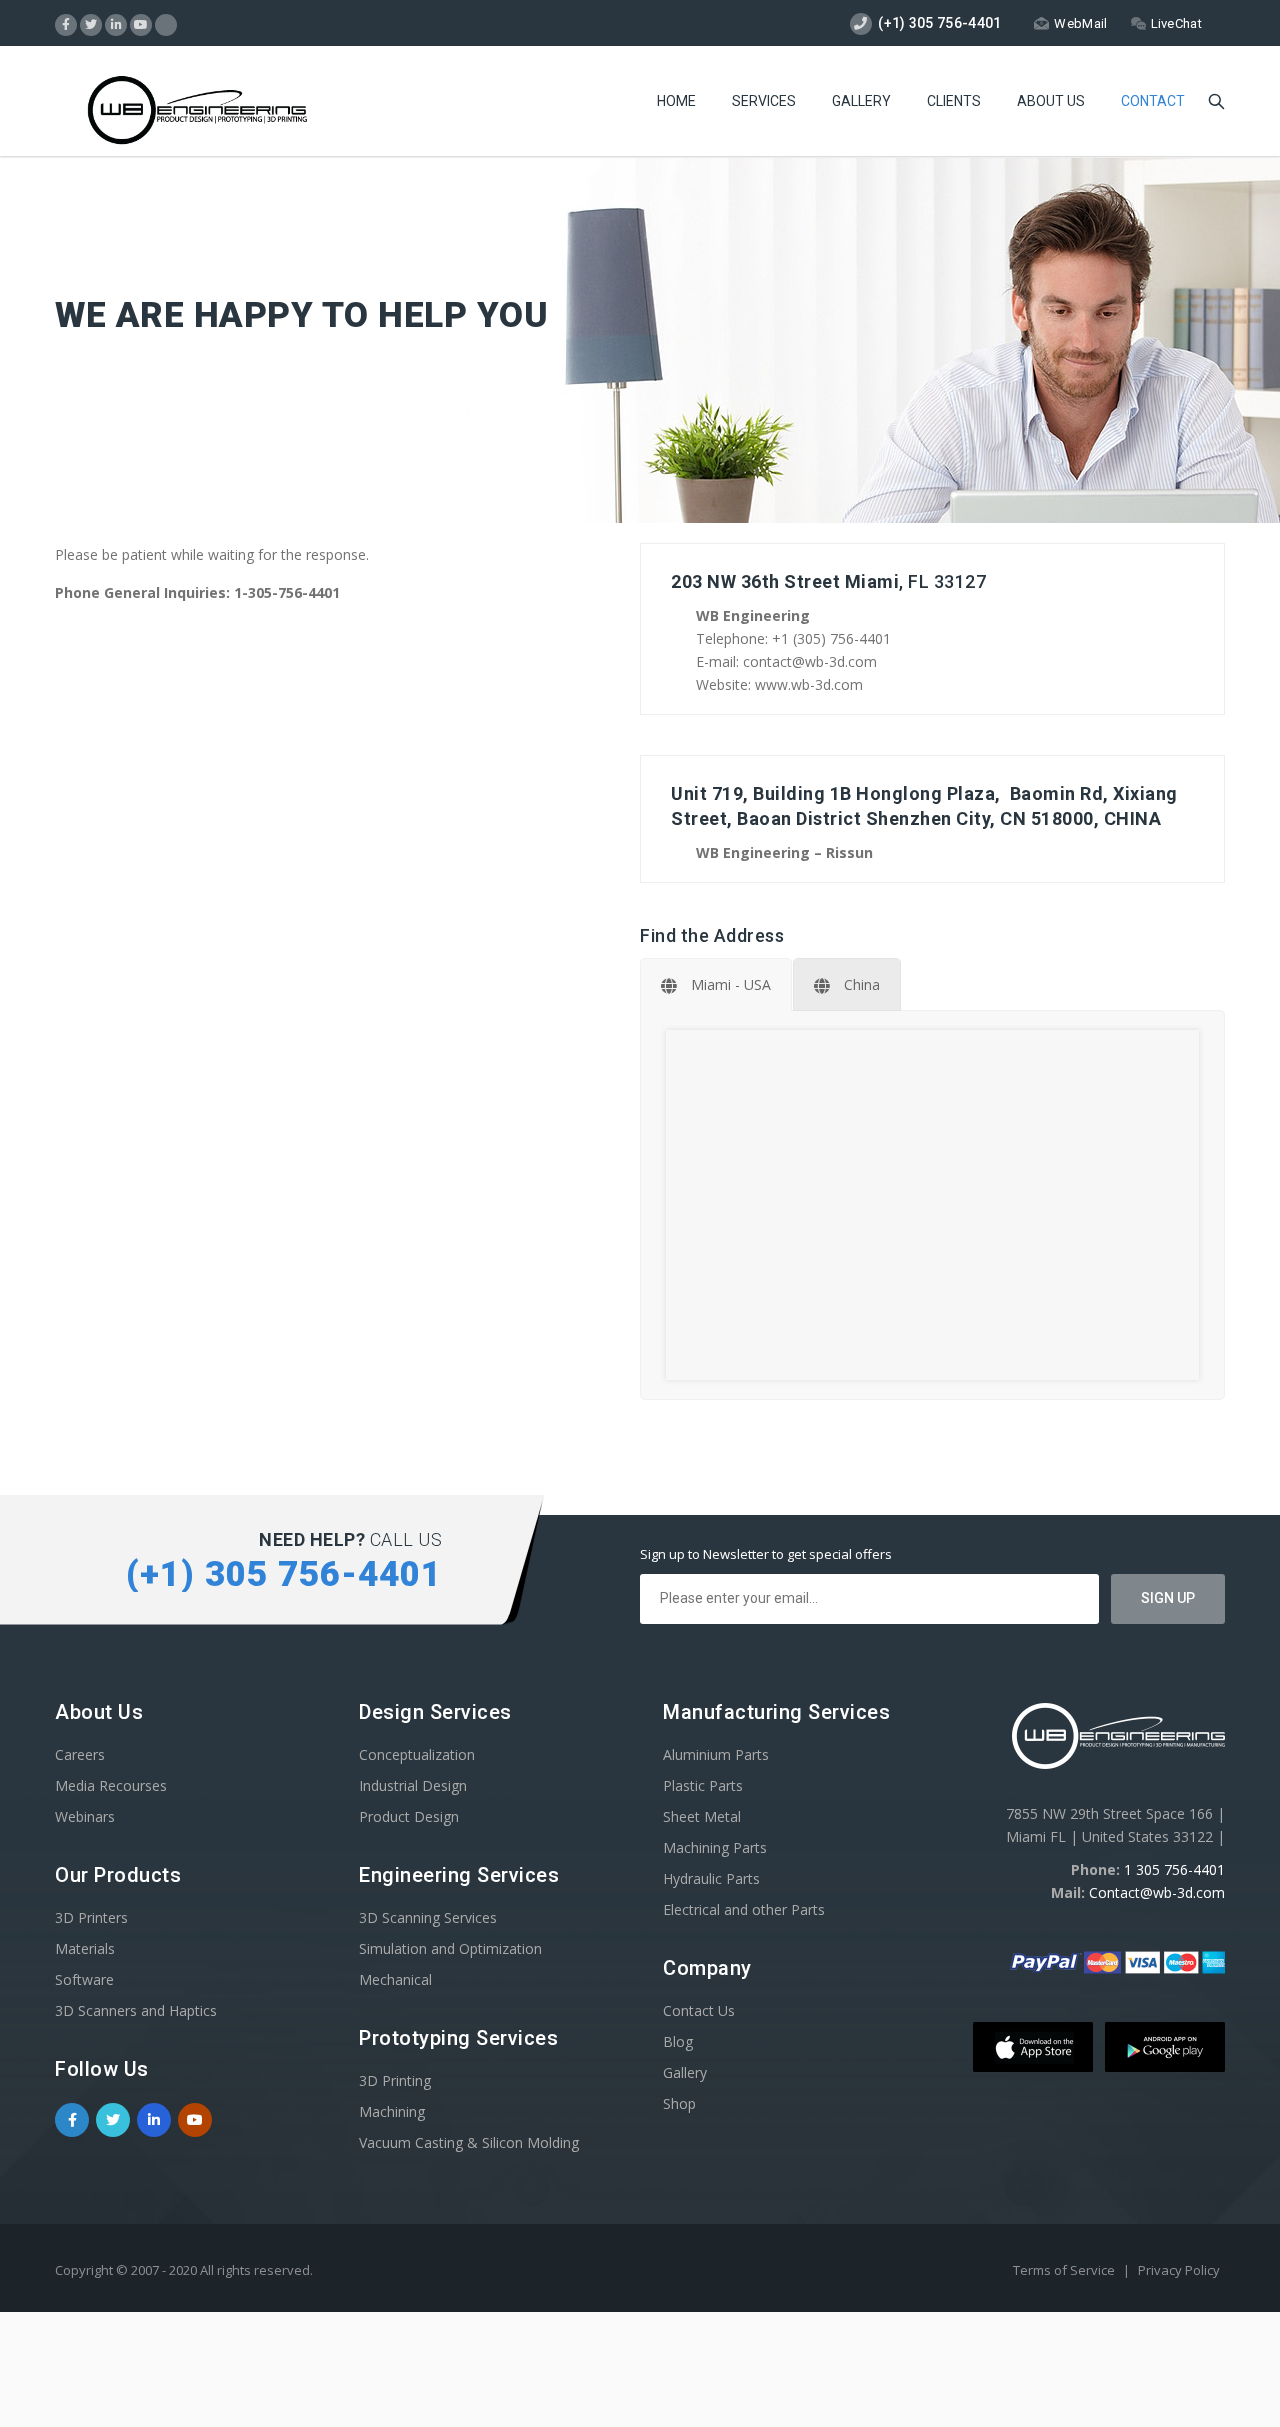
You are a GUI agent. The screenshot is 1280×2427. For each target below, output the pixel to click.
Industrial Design (413, 1785)
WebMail (1080, 23)
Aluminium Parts (716, 1754)
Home (676, 101)
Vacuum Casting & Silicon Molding (469, 2142)
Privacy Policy (1179, 2270)
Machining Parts (715, 1847)
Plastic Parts (703, 1785)
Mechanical (395, 1979)
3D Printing (395, 2080)
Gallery (861, 101)
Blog (678, 2041)
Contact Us (699, 2010)
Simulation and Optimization (450, 1948)
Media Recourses (111, 1785)
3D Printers (91, 1917)
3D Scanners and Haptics (136, 2010)
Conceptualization (417, 1754)
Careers (80, 1754)
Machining (392, 2111)
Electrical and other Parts (744, 1909)
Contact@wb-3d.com (1157, 1892)
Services (764, 101)
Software (84, 1979)
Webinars (85, 1816)
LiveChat (1176, 23)
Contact (1153, 101)
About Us (1051, 101)
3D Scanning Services (428, 1917)
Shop (679, 2103)
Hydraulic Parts (711, 1878)
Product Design (409, 1816)
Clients (954, 101)
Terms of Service (1065, 2270)
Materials (85, 1948)
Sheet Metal (702, 1816)
